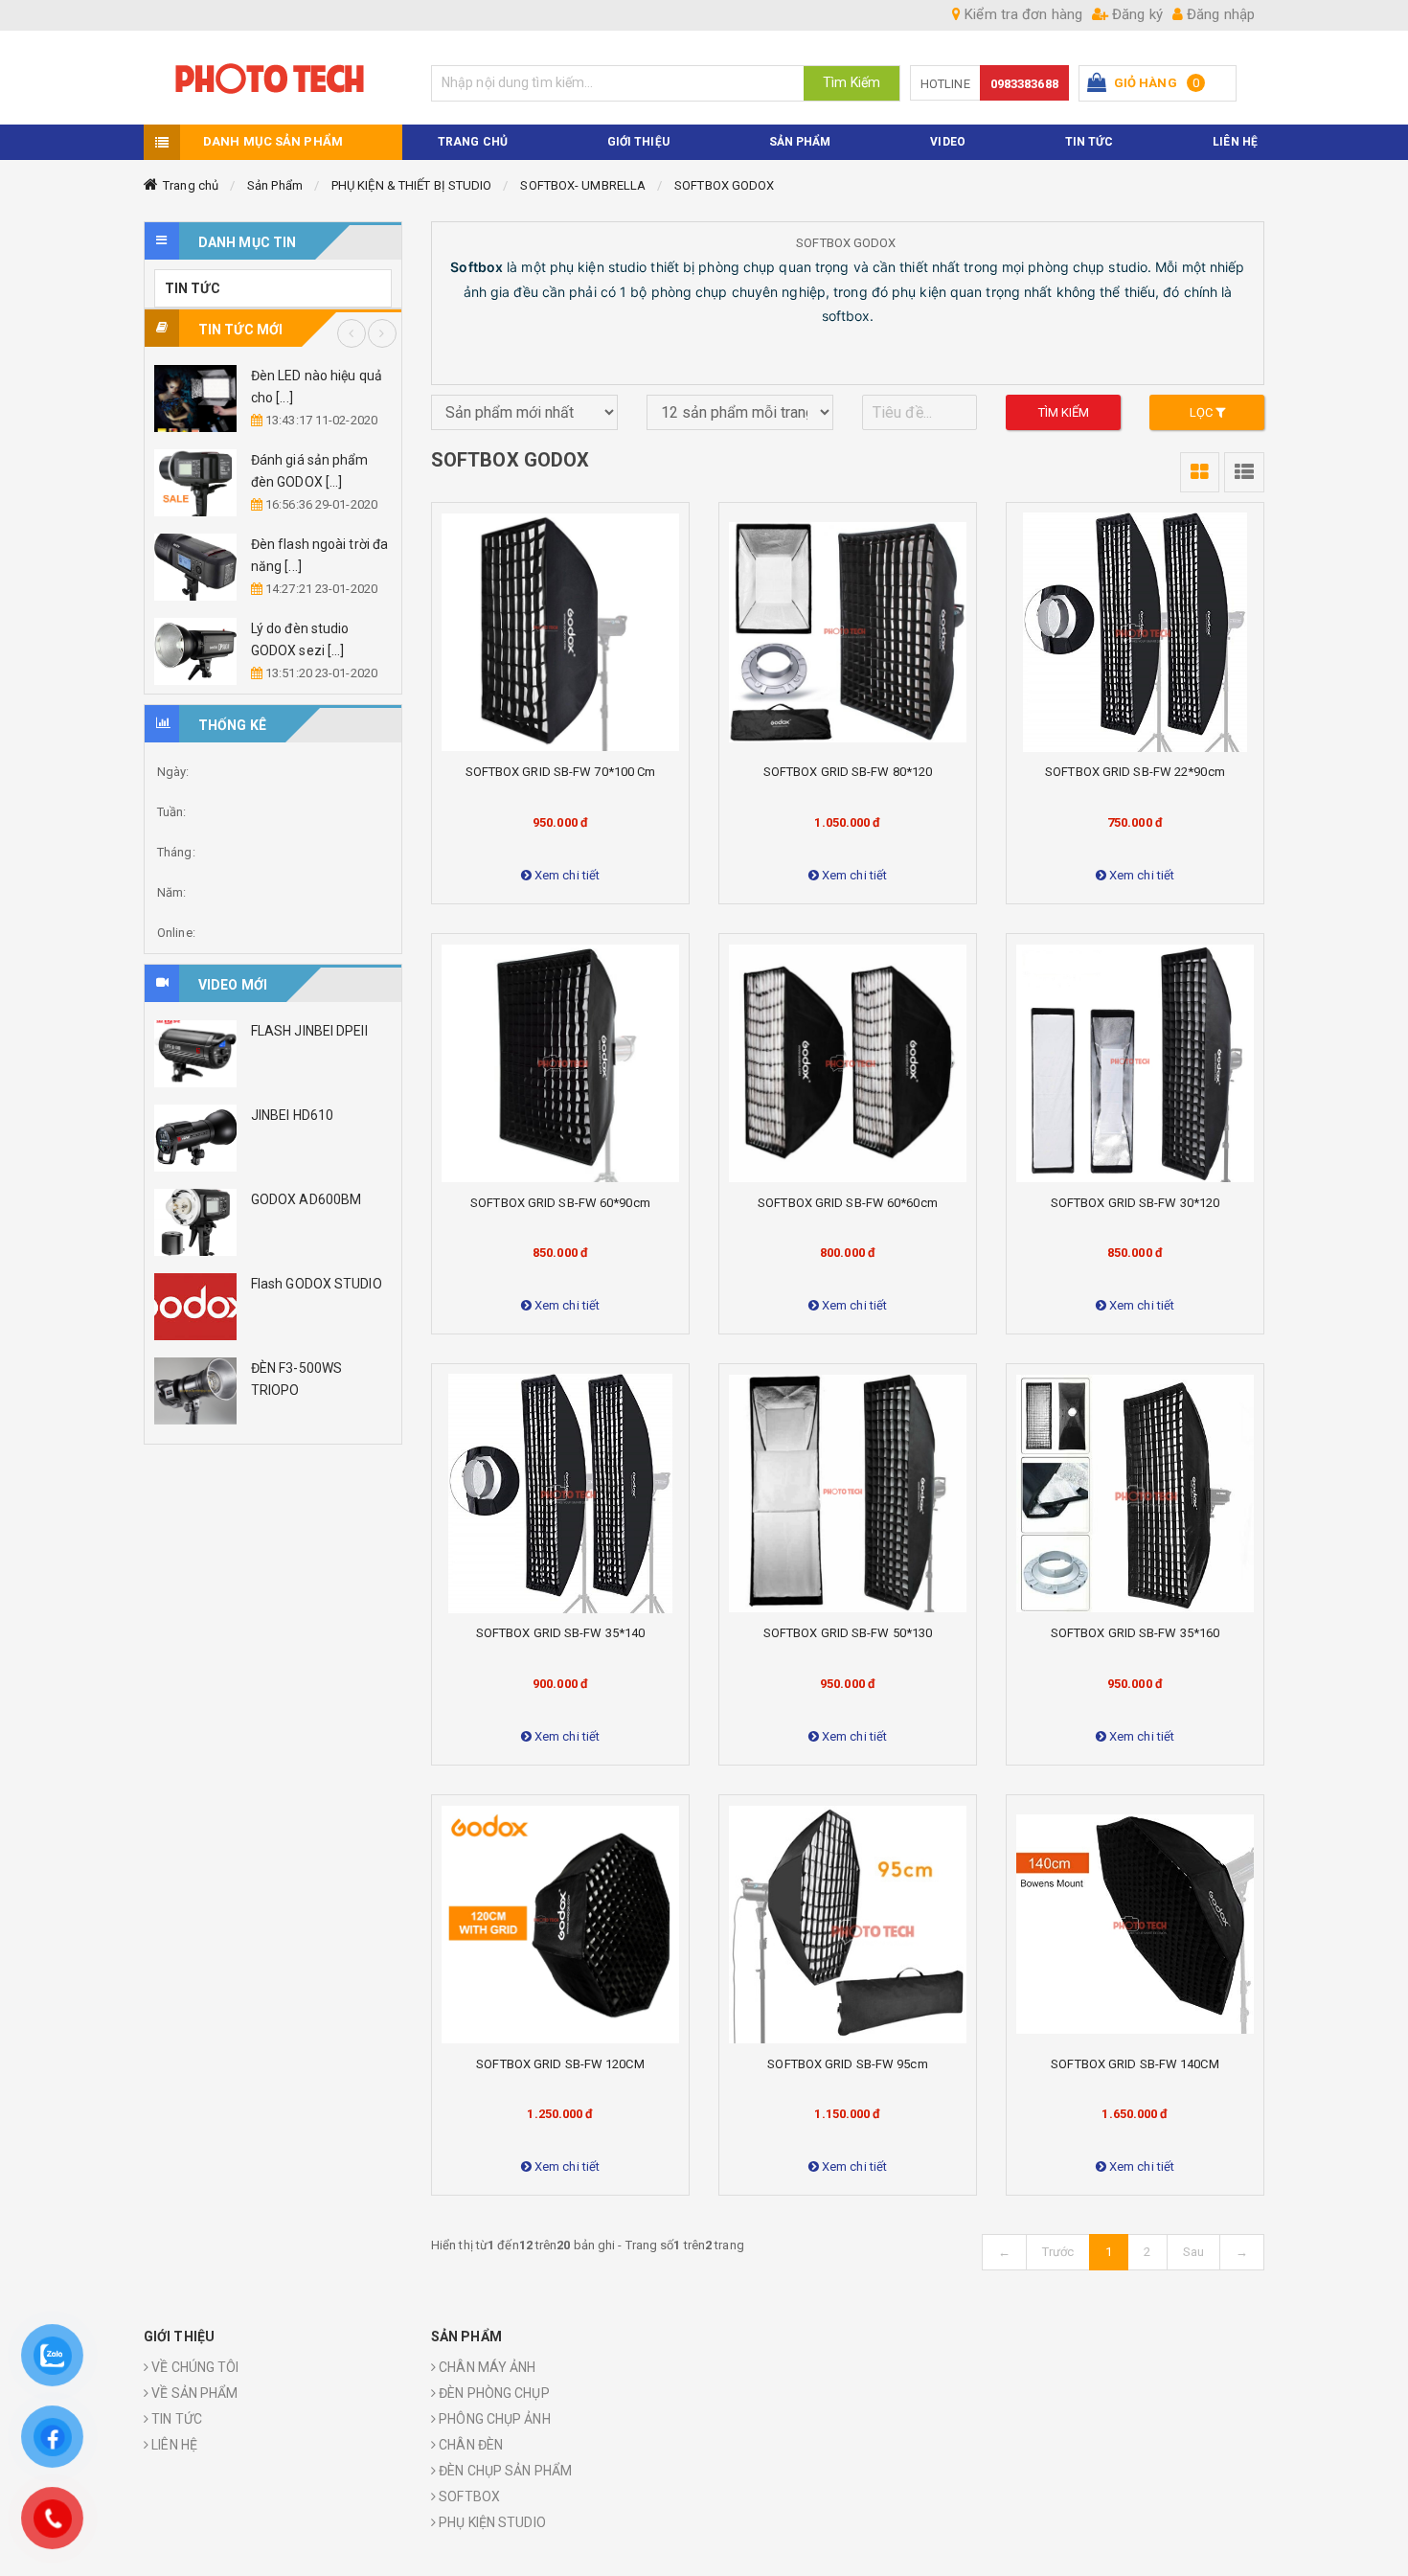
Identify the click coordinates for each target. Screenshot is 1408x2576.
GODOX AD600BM (306, 1199)
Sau (1193, 2252)
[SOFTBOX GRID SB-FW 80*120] (848, 632)
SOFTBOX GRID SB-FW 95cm (847, 2064)
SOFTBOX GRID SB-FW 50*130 (848, 1633)
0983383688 (1024, 84)
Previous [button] (352, 333)
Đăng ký (1135, 14)
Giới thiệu (638, 142)
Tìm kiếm (1064, 412)
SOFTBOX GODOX (724, 185)
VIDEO (948, 142)
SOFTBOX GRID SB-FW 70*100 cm (561, 772)
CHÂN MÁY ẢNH (486, 2367)
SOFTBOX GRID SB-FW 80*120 (848, 772)
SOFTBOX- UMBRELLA (583, 185)
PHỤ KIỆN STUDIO (491, 2522)
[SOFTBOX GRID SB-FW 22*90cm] (1135, 632)
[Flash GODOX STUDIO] (195, 1307)
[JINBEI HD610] (195, 1138)
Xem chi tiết (566, 875)
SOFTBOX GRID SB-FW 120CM (560, 2064)
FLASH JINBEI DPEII (309, 1031)
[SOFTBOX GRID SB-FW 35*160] (1135, 1493)
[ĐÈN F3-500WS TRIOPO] (195, 1391)
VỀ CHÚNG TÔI (193, 2367)
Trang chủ (191, 185)
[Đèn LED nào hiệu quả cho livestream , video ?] (195, 399)
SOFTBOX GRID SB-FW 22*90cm (1135, 772)
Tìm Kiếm (852, 82)
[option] (273, 525)
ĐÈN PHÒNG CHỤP (493, 2393)
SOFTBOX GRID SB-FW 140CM (1135, 2064)
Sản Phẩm (275, 185)
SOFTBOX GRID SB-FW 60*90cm (560, 1203)
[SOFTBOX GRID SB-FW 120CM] (560, 1925)
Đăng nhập (1219, 14)
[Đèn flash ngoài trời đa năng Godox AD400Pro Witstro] (195, 567)
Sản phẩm (800, 142)
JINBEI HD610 (292, 1115)
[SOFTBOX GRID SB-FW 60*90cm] (560, 1063)
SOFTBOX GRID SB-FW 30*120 (1135, 1203)
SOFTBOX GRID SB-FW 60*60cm (848, 1203)
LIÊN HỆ (173, 2445)
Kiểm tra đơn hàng (1022, 14)
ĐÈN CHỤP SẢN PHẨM (504, 2471)
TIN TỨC (1090, 142)
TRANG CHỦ (473, 142)
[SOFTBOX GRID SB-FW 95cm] (848, 1925)
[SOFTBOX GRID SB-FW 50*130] (848, 1493)
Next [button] (382, 333)
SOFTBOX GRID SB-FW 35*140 (561, 1633)
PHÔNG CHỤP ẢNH (493, 2419)
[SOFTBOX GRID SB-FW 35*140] (560, 1493)
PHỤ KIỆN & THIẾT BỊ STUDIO (412, 185)
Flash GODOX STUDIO (317, 1284)
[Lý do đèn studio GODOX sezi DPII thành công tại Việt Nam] (195, 651)
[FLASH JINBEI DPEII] (195, 1054)
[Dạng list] (1244, 472)
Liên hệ (1235, 142)
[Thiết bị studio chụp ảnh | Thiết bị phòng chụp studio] (273, 78)
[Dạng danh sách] (1200, 472)
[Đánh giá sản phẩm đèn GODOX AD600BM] (195, 483)
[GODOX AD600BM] (195, 1222)
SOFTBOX (468, 2496)
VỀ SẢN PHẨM (193, 2393)
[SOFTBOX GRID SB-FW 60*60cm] (848, 1063)
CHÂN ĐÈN (469, 2445)
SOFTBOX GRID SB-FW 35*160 (1135, 1633)
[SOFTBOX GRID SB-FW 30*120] (1135, 1063)
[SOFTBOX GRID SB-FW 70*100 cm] (560, 632)
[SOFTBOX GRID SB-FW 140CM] (1135, 1925)
